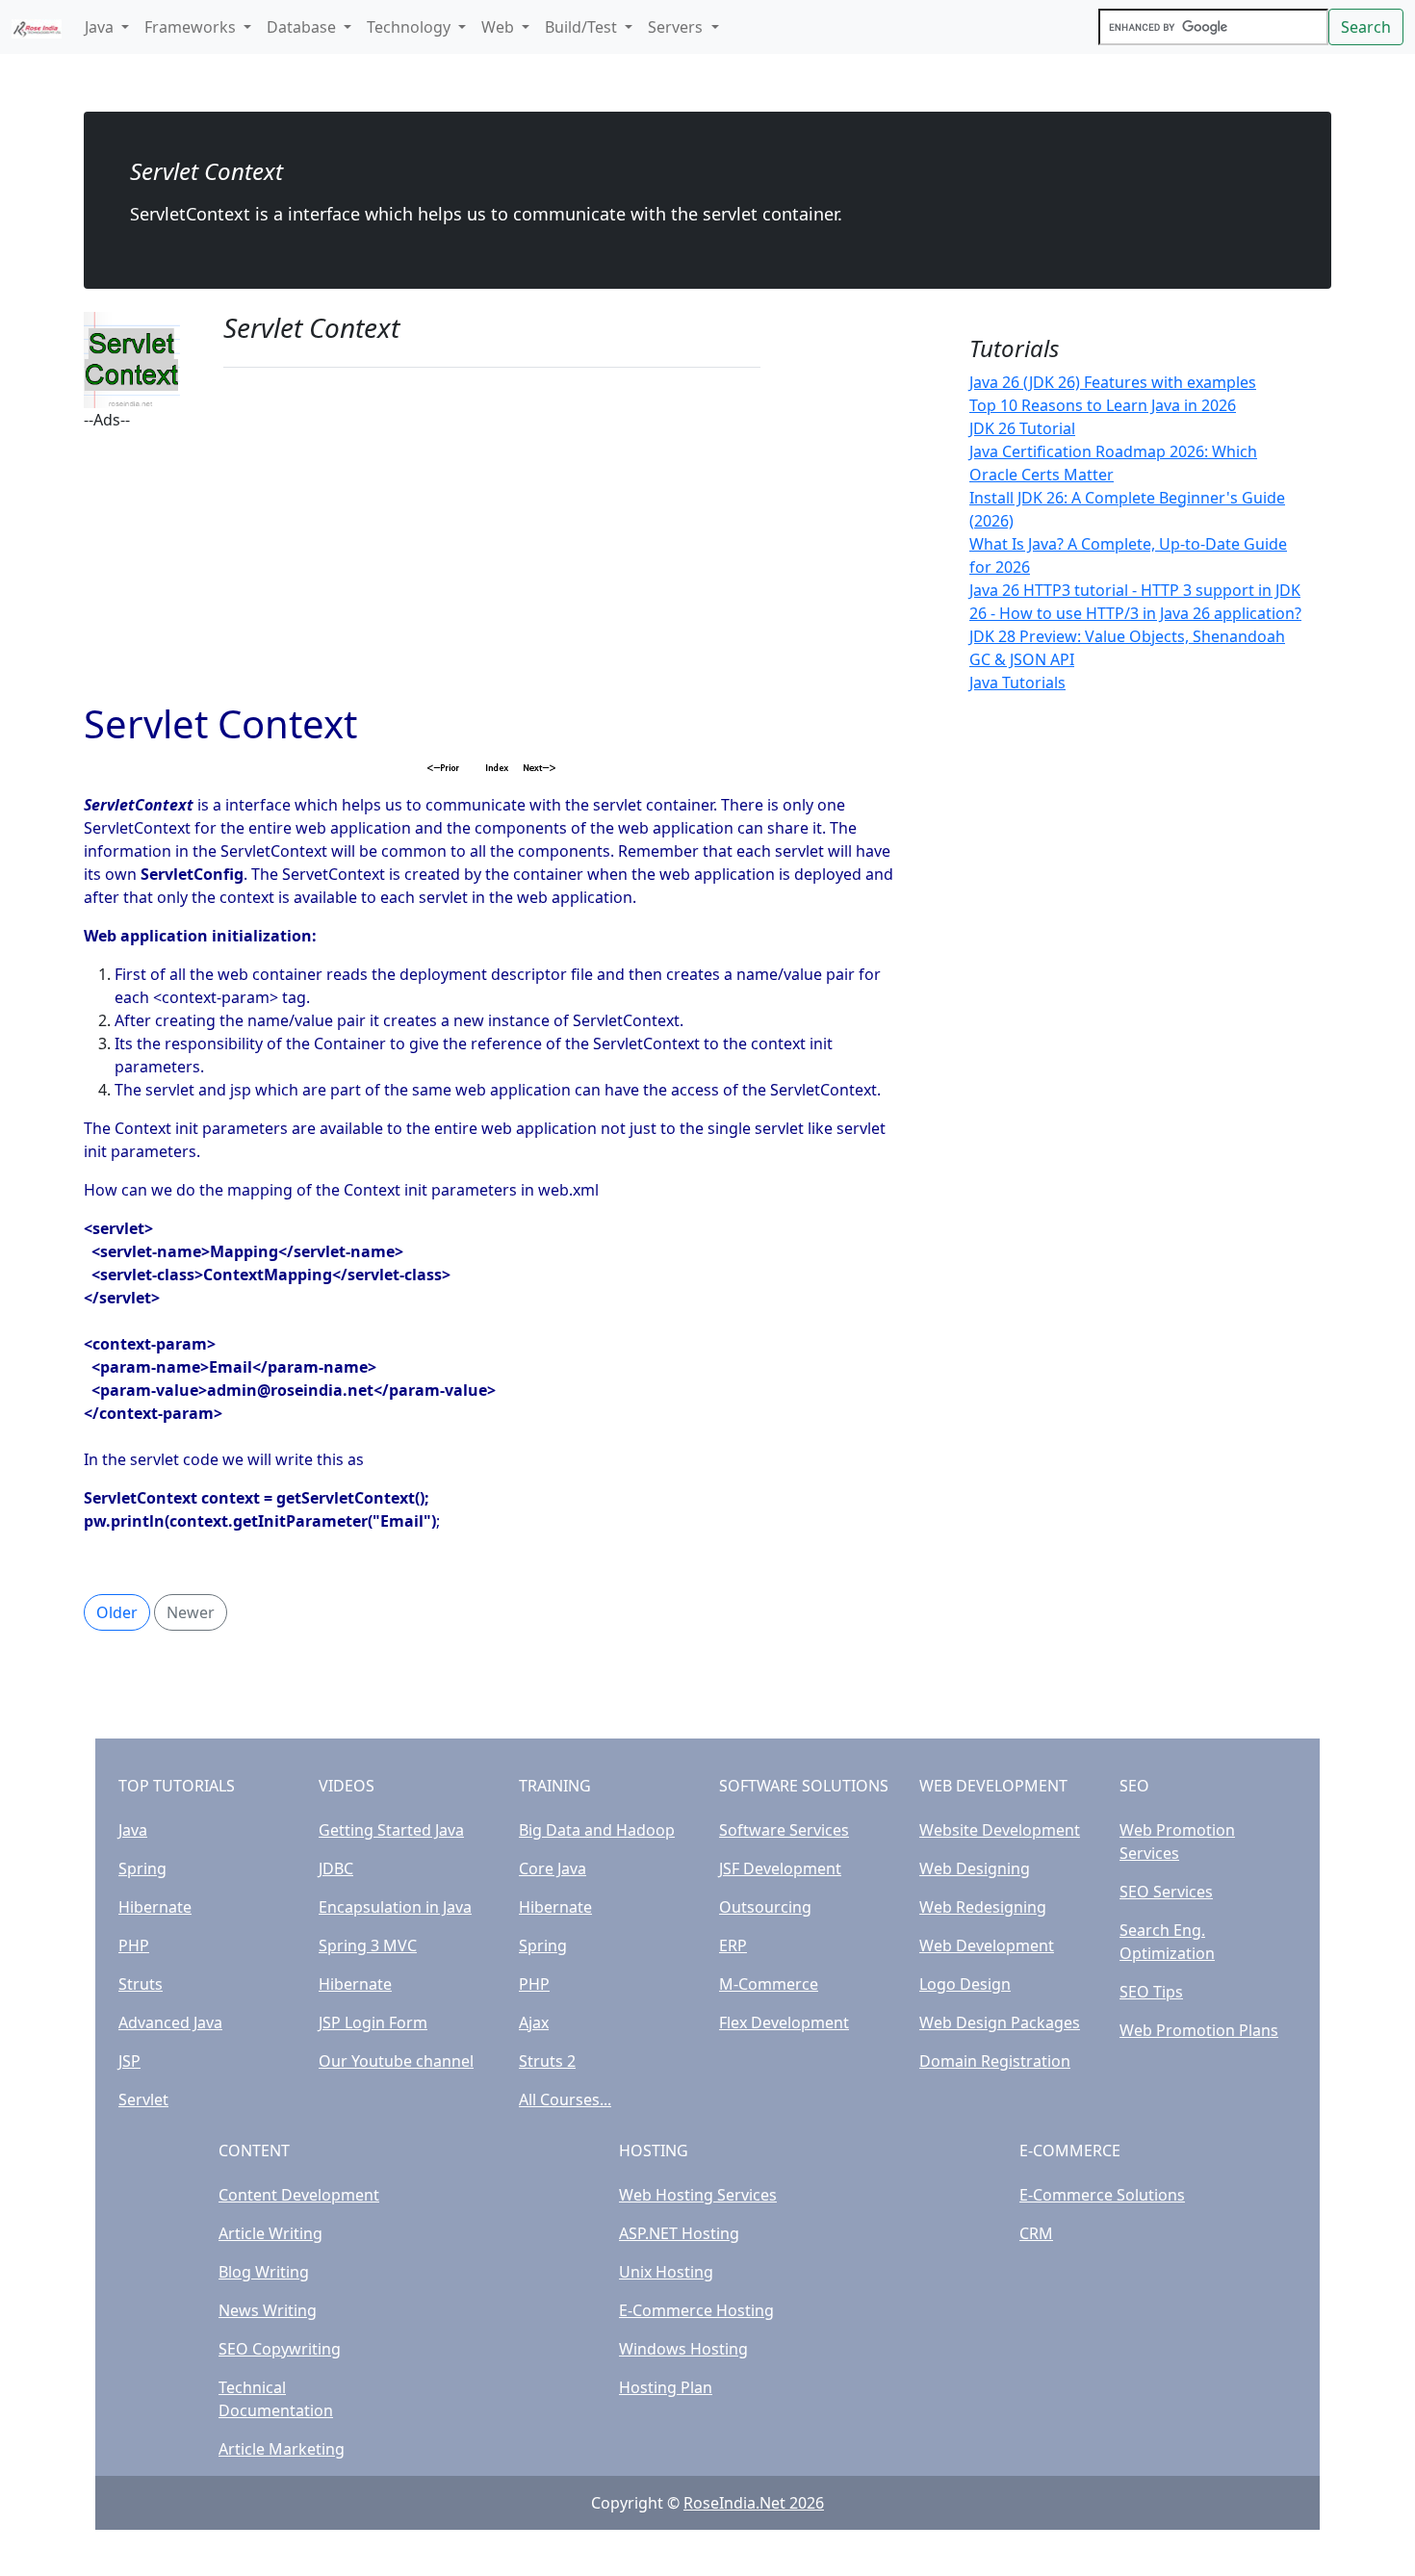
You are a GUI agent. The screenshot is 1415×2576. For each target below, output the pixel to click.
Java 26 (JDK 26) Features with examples (1113, 382)
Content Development (299, 2195)
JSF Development (780, 1868)
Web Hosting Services (698, 2195)
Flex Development (784, 2022)
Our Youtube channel (396, 2061)
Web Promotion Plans (1199, 2030)
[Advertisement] (492, 566)
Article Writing (270, 2233)
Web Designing (975, 1868)
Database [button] (303, 27)
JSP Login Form (373, 2022)
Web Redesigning (983, 1907)
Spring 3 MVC (368, 1945)
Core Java (553, 1868)
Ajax (534, 2022)
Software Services (784, 1830)
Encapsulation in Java (395, 1907)
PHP (134, 1945)
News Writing (268, 2310)
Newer (191, 1612)
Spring (142, 1868)
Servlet (143, 2099)
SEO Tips (1151, 1992)
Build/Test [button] (583, 27)
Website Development (1000, 1830)
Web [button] (500, 27)
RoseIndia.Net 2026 (754, 2503)
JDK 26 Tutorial (1022, 428)
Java (133, 1830)
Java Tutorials (1017, 683)
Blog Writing (264, 2272)
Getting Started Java (391, 1830)
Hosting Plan (666, 2387)
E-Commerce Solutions (1102, 2195)
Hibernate (155, 1907)
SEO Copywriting (280, 2349)
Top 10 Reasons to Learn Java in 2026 (1103, 405)
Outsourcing (765, 1907)
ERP (733, 1945)
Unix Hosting (666, 2272)
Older (117, 1612)
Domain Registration (995, 2061)
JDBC (336, 1868)
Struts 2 (547, 2061)
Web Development (987, 1945)
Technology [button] (411, 27)
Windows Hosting (683, 2349)
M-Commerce (769, 1984)
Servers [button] (677, 27)
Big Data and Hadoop (597, 1830)
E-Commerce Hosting (696, 2310)
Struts (141, 1984)
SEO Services (1166, 1892)
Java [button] (101, 27)
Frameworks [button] (192, 27)
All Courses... (565, 2099)
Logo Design (965, 1984)
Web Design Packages (1000, 2022)
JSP (129, 2061)
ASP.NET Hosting (679, 2233)
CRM (1036, 2233)
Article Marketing (282, 2449)
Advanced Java (170, 2022)
